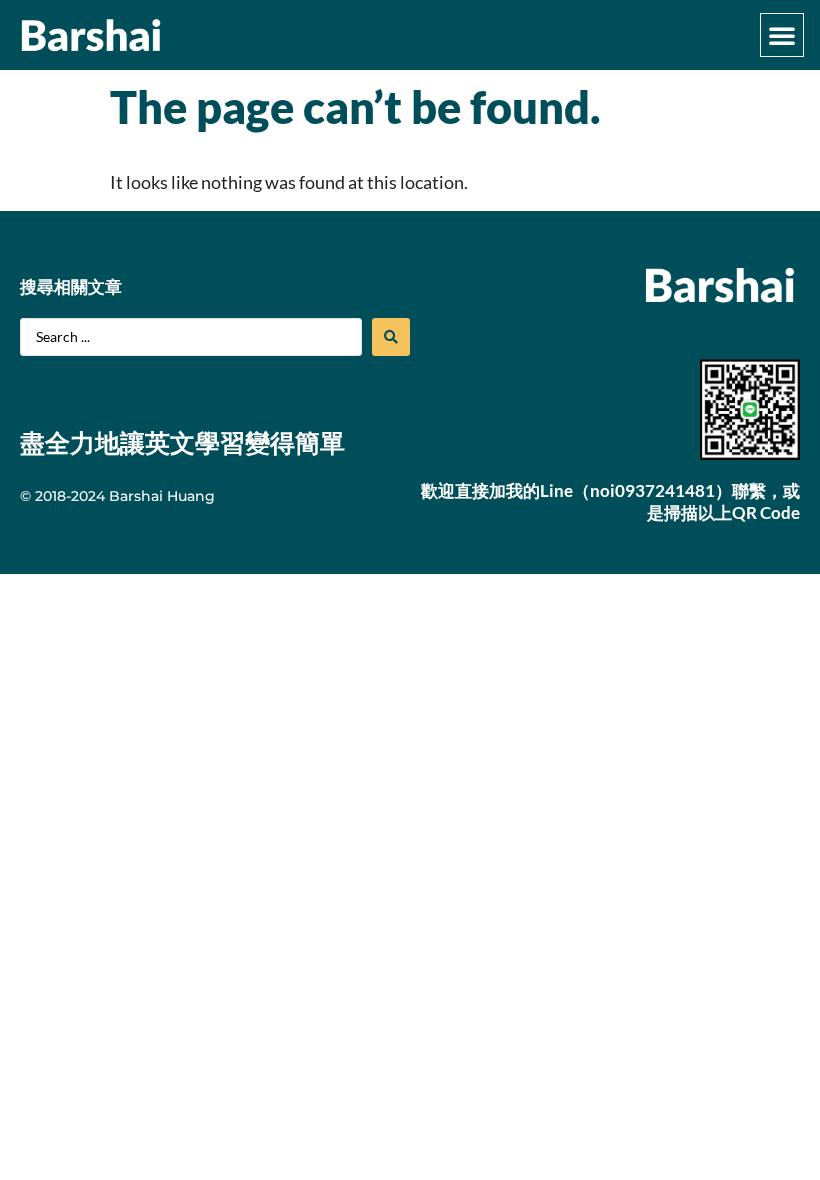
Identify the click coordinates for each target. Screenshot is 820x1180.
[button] (782, 35)
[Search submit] (391, 337)
